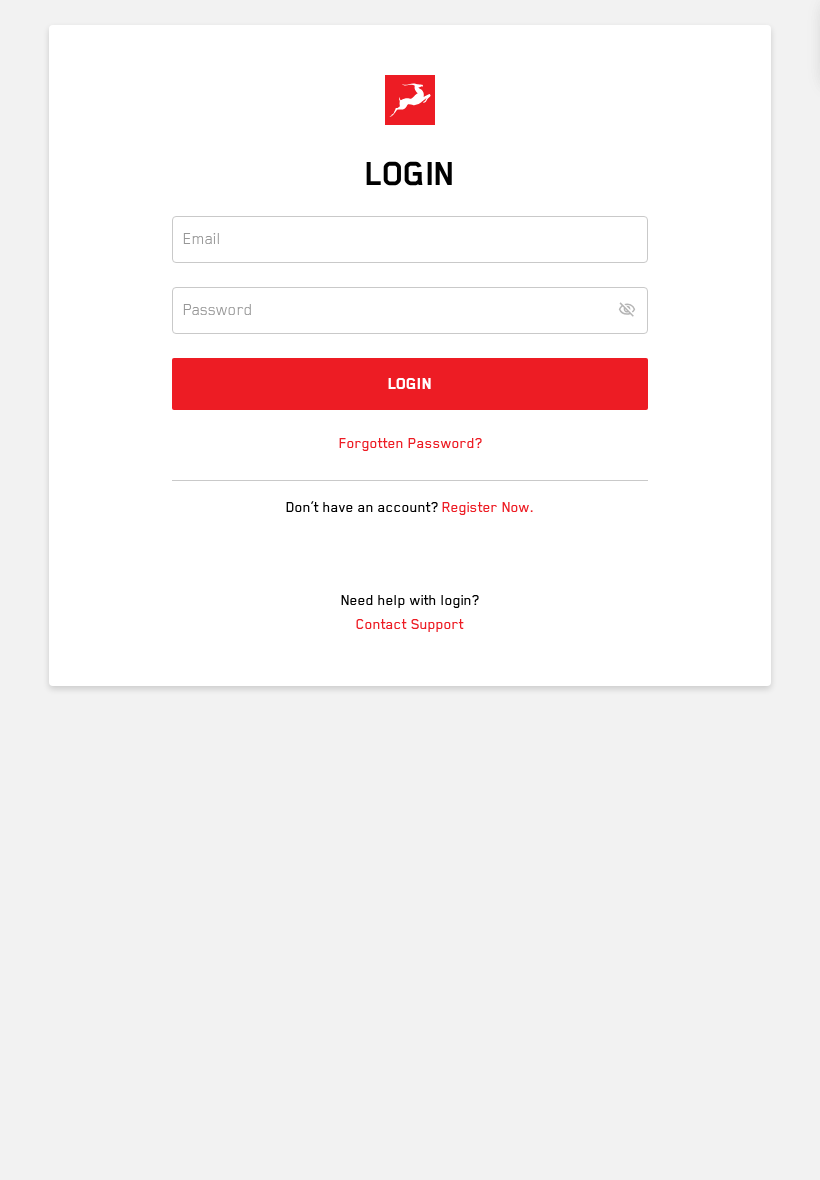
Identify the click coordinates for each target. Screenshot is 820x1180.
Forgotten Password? (410, 443)
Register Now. (488, 507)
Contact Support (410, 624)
